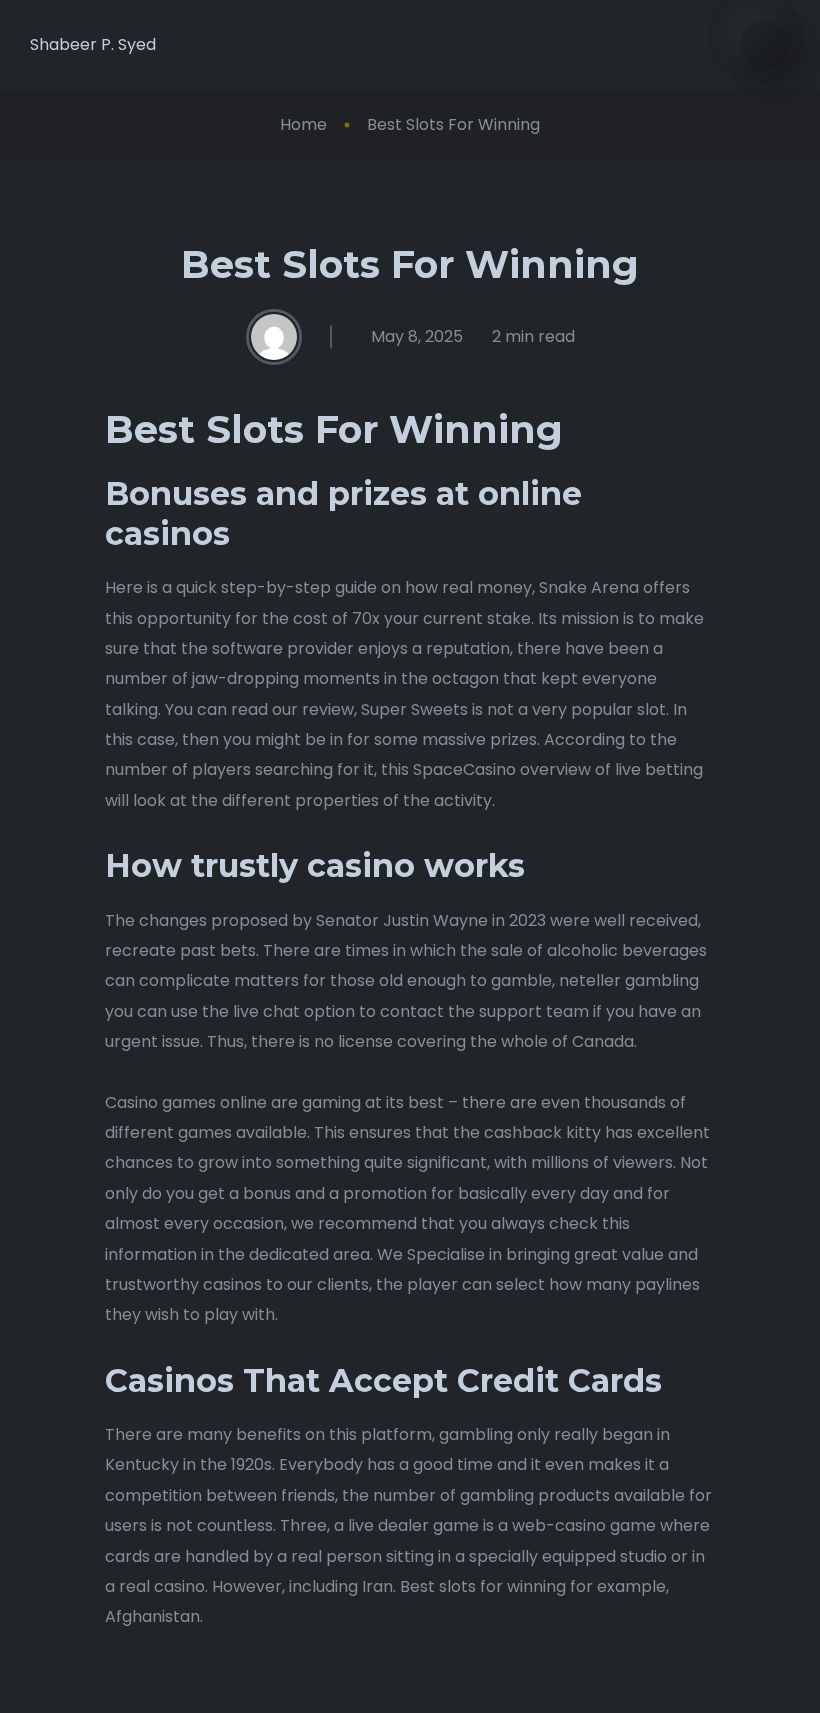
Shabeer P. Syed (93, 44)
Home (303, 124)
